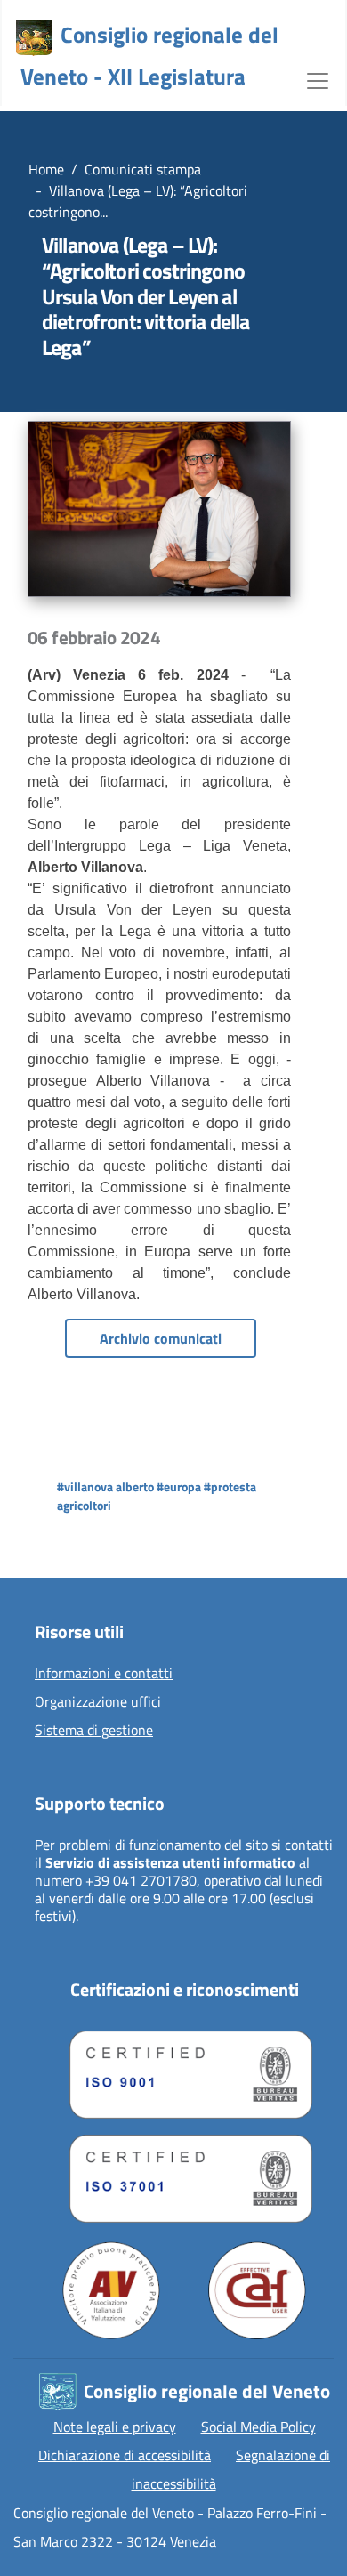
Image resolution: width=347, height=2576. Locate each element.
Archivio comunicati (161, 1338)
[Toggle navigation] (318, 79)
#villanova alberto (105, 1486)
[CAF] (257, 2290)
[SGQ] (184, 2070)
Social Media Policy (258, 2427)
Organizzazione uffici (98, 1702)
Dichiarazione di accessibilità (125, 2455)
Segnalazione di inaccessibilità (231, 2469)
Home (46, 169)
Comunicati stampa (143, 169)
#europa (179, 1486)
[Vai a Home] (34, 38)
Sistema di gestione (94, 1731)
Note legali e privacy (115, 2427)
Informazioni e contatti (104, 1674)
